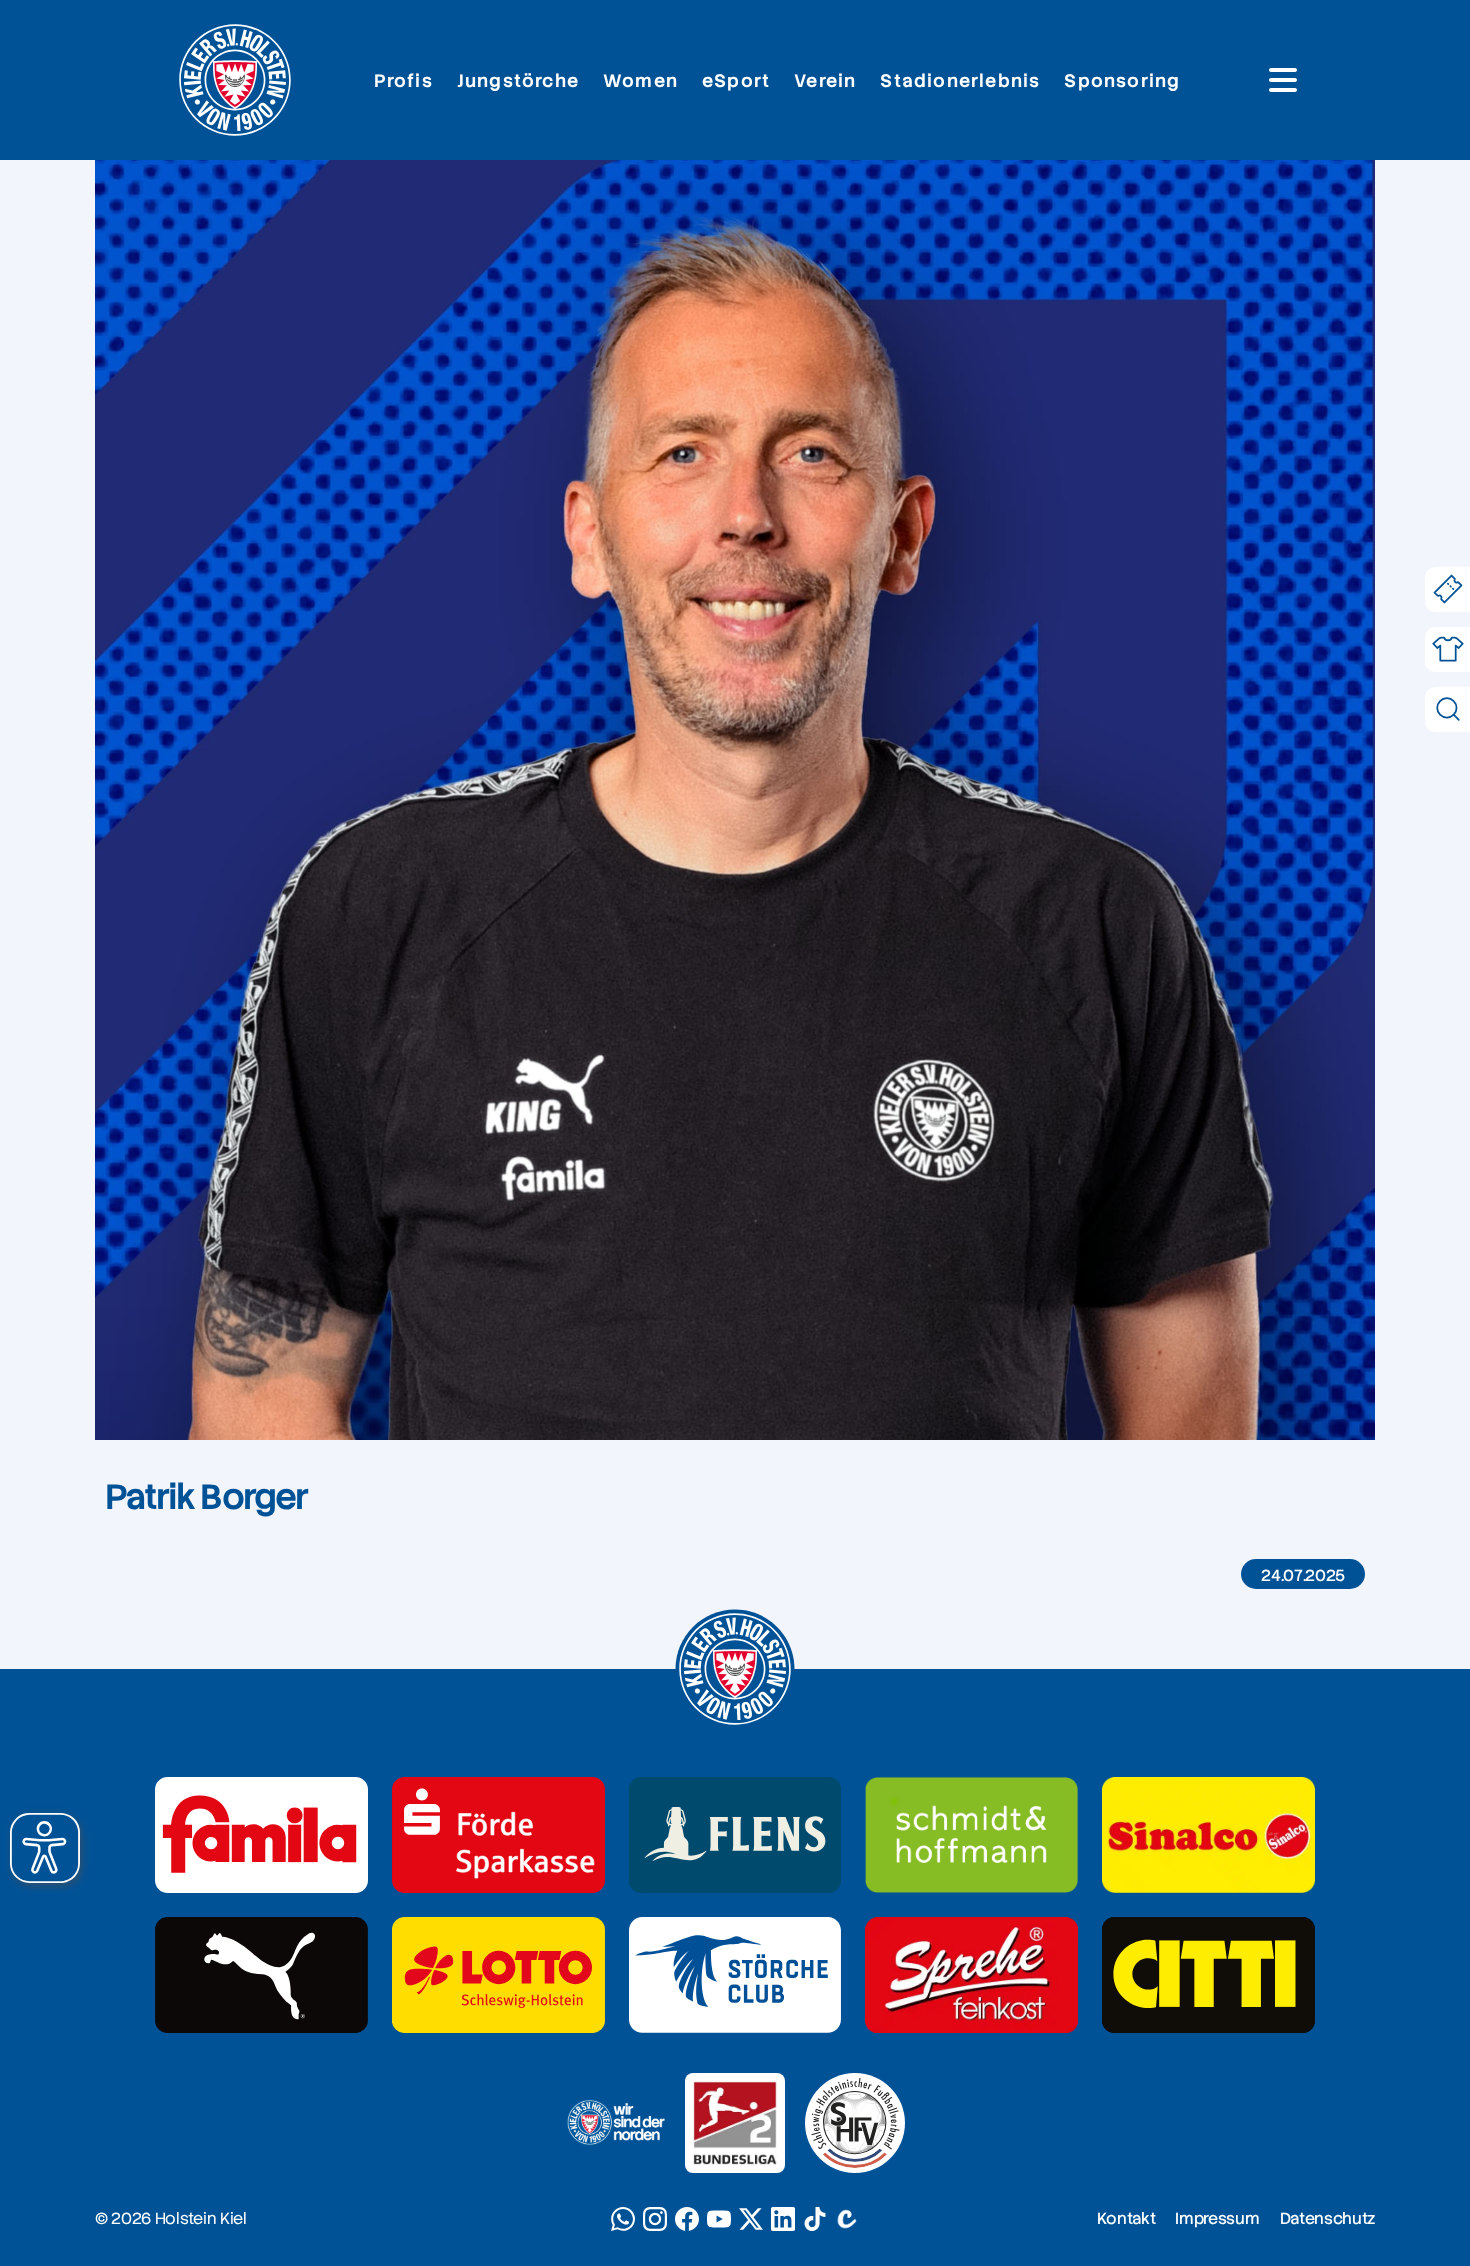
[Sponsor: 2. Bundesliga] (735, 2123)
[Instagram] (655, 2219)
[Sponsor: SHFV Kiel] (855, 2123)
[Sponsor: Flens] (735, 1835)
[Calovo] (847, 2219)
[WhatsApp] (623, 2219)
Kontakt (1126, 2218)
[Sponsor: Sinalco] (1208, 1835)
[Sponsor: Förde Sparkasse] (498, 1835)
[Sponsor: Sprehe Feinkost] (971, 1975)
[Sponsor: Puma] (261, 1975)
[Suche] (1447, 709)
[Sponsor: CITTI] (1208, 1975)
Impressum (1217, 2218)
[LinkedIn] (783, 2219)
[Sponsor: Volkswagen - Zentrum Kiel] (971, 1835)
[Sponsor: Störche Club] (735, 1975)
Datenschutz (1327, 2218)
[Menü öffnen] (1283, 80)
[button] (45, 1848)
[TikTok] (815, 2219)
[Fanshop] (1447, 649)
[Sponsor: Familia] (261, 1835)
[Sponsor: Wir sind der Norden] (615, 2123)
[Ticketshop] (1447, 589)
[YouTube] (719, 2219)
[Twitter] (751, 2219)
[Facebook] (687, 2219)
